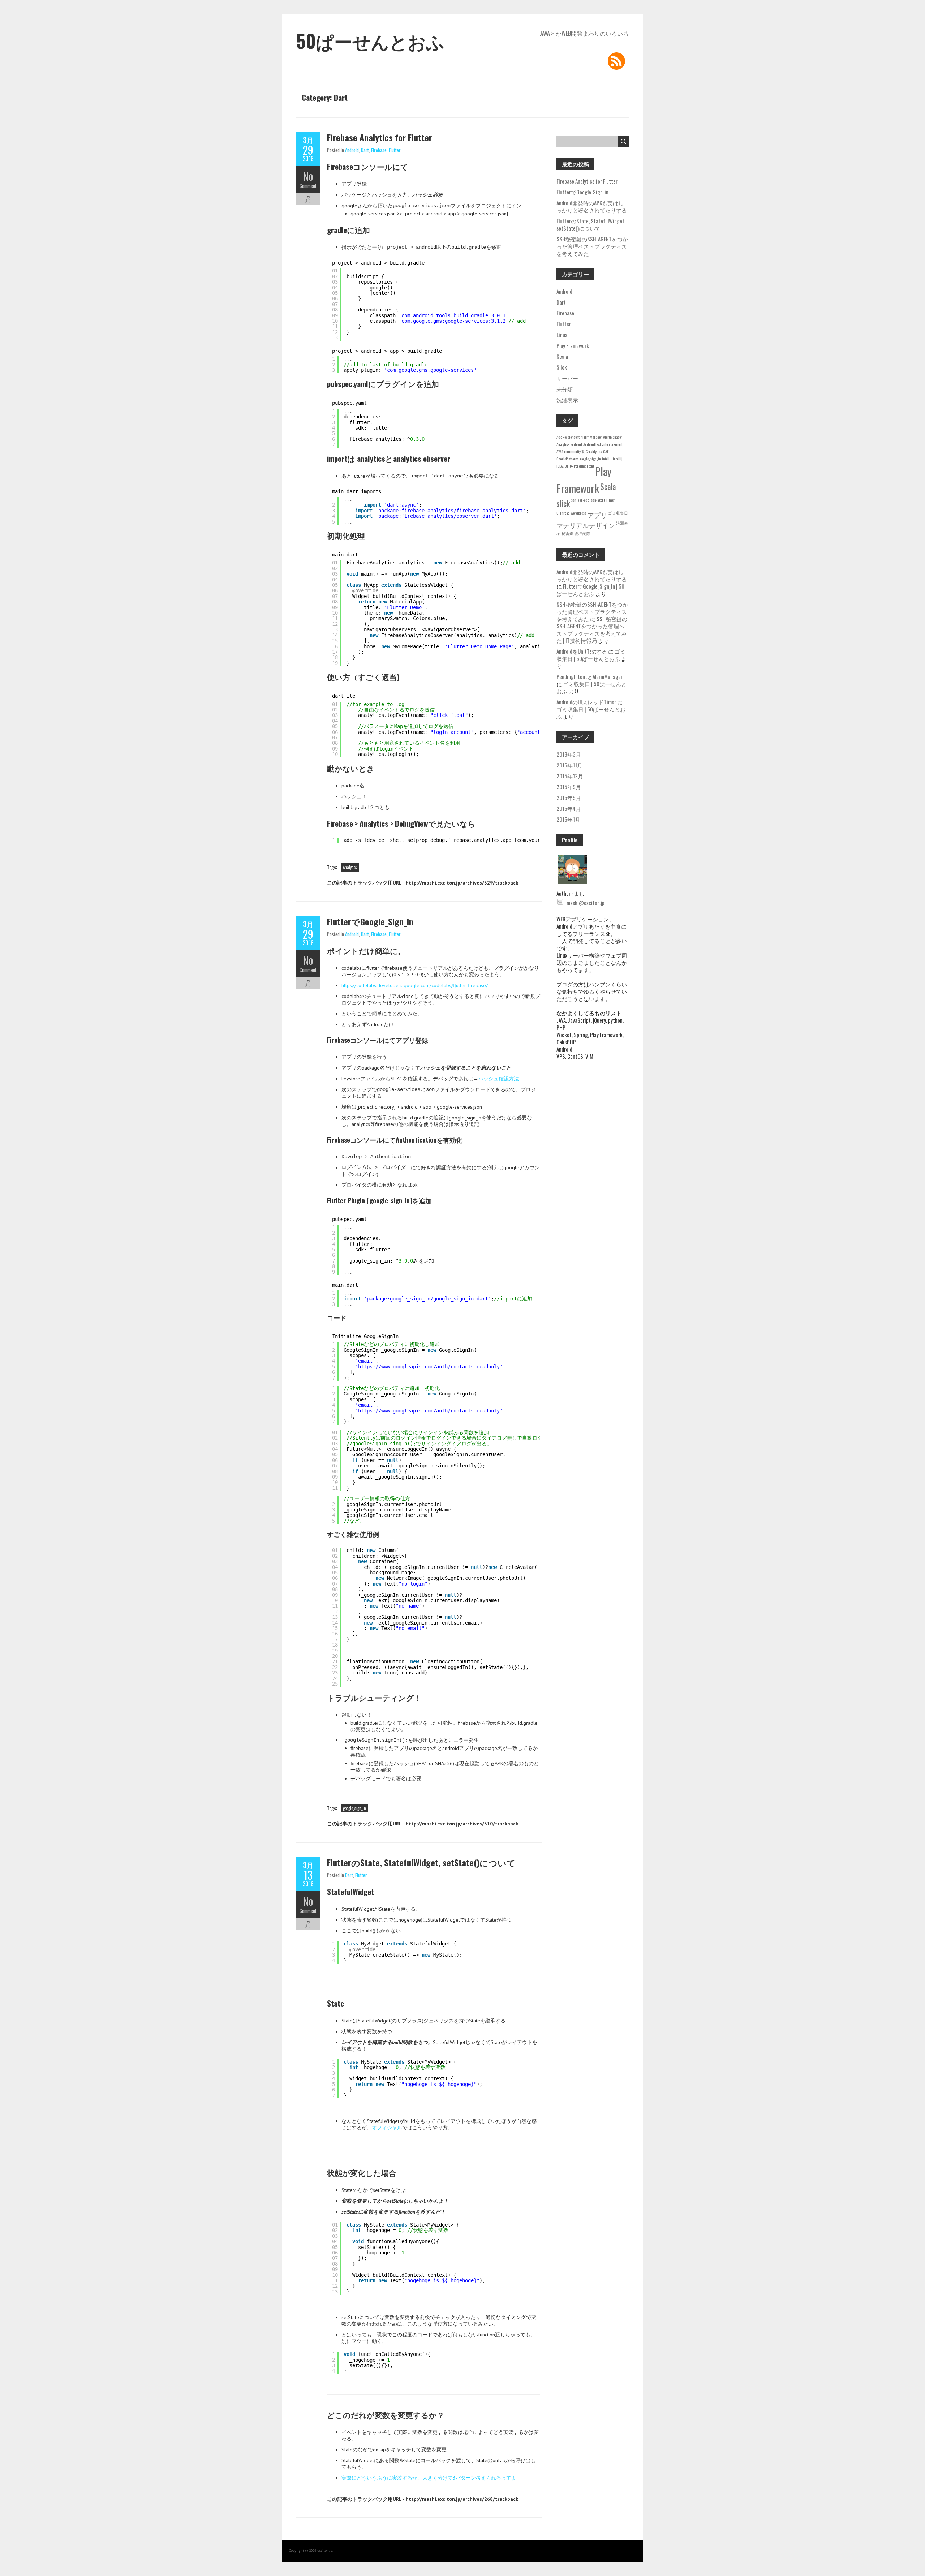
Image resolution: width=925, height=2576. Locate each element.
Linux (562, 335)
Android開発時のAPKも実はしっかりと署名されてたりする (592, 206)
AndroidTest (592, 444)
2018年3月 (569, 754)
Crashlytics (594, 451)
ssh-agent (598, 500)
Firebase (379, 150)
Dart (365, 150)
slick (563, 503)
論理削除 (582, 533)
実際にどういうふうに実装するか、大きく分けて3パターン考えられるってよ (429, 2478)
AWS (560, 451)
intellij (607, 459)
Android (352, 150)
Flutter (395, 150)
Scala (562, 356)
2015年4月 (569, 808)
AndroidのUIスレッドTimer (586, 702)
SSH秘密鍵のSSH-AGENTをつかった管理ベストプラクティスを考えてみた (592, 246)
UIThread (563, 513)
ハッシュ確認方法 (499, 1079)
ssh (574, 500)
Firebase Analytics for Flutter (380, 137)
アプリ (597, 515)
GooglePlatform (567, 459)
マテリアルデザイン (586, 525)
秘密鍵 (567, 533)
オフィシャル (387, 2128)
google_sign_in (354, 1808)
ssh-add (584, 500)
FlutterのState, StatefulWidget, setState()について (421, 1862)
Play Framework (573, 345)
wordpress (579, 513)
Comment (308, 186)
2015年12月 (570, 776)
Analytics (350, 867)
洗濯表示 (567, 400)
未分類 (565, 389)
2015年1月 (568, 819)
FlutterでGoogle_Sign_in (370, 921)
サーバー (567, 378)
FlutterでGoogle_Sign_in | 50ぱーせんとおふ (590, 590)
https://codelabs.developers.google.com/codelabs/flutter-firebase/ (415, 985)
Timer (610, 500)
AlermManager (591, 437)
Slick (562, 367)
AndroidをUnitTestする (582, 651)
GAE (606, 451)
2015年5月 (569, 797)
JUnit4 (568, 466)
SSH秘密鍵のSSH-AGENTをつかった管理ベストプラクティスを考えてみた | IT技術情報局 (592, 629)
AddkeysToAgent (568, 437)
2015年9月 (569, 787)
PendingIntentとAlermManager (590, 676)
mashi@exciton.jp (586, 903)
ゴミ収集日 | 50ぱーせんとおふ (591, 655)
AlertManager (613, 437)
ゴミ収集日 (618, 513)
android (576, 444)
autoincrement (612, 444)
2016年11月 (569, 765)
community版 (574, 451)
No (308, 176)
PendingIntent (584, 466)
